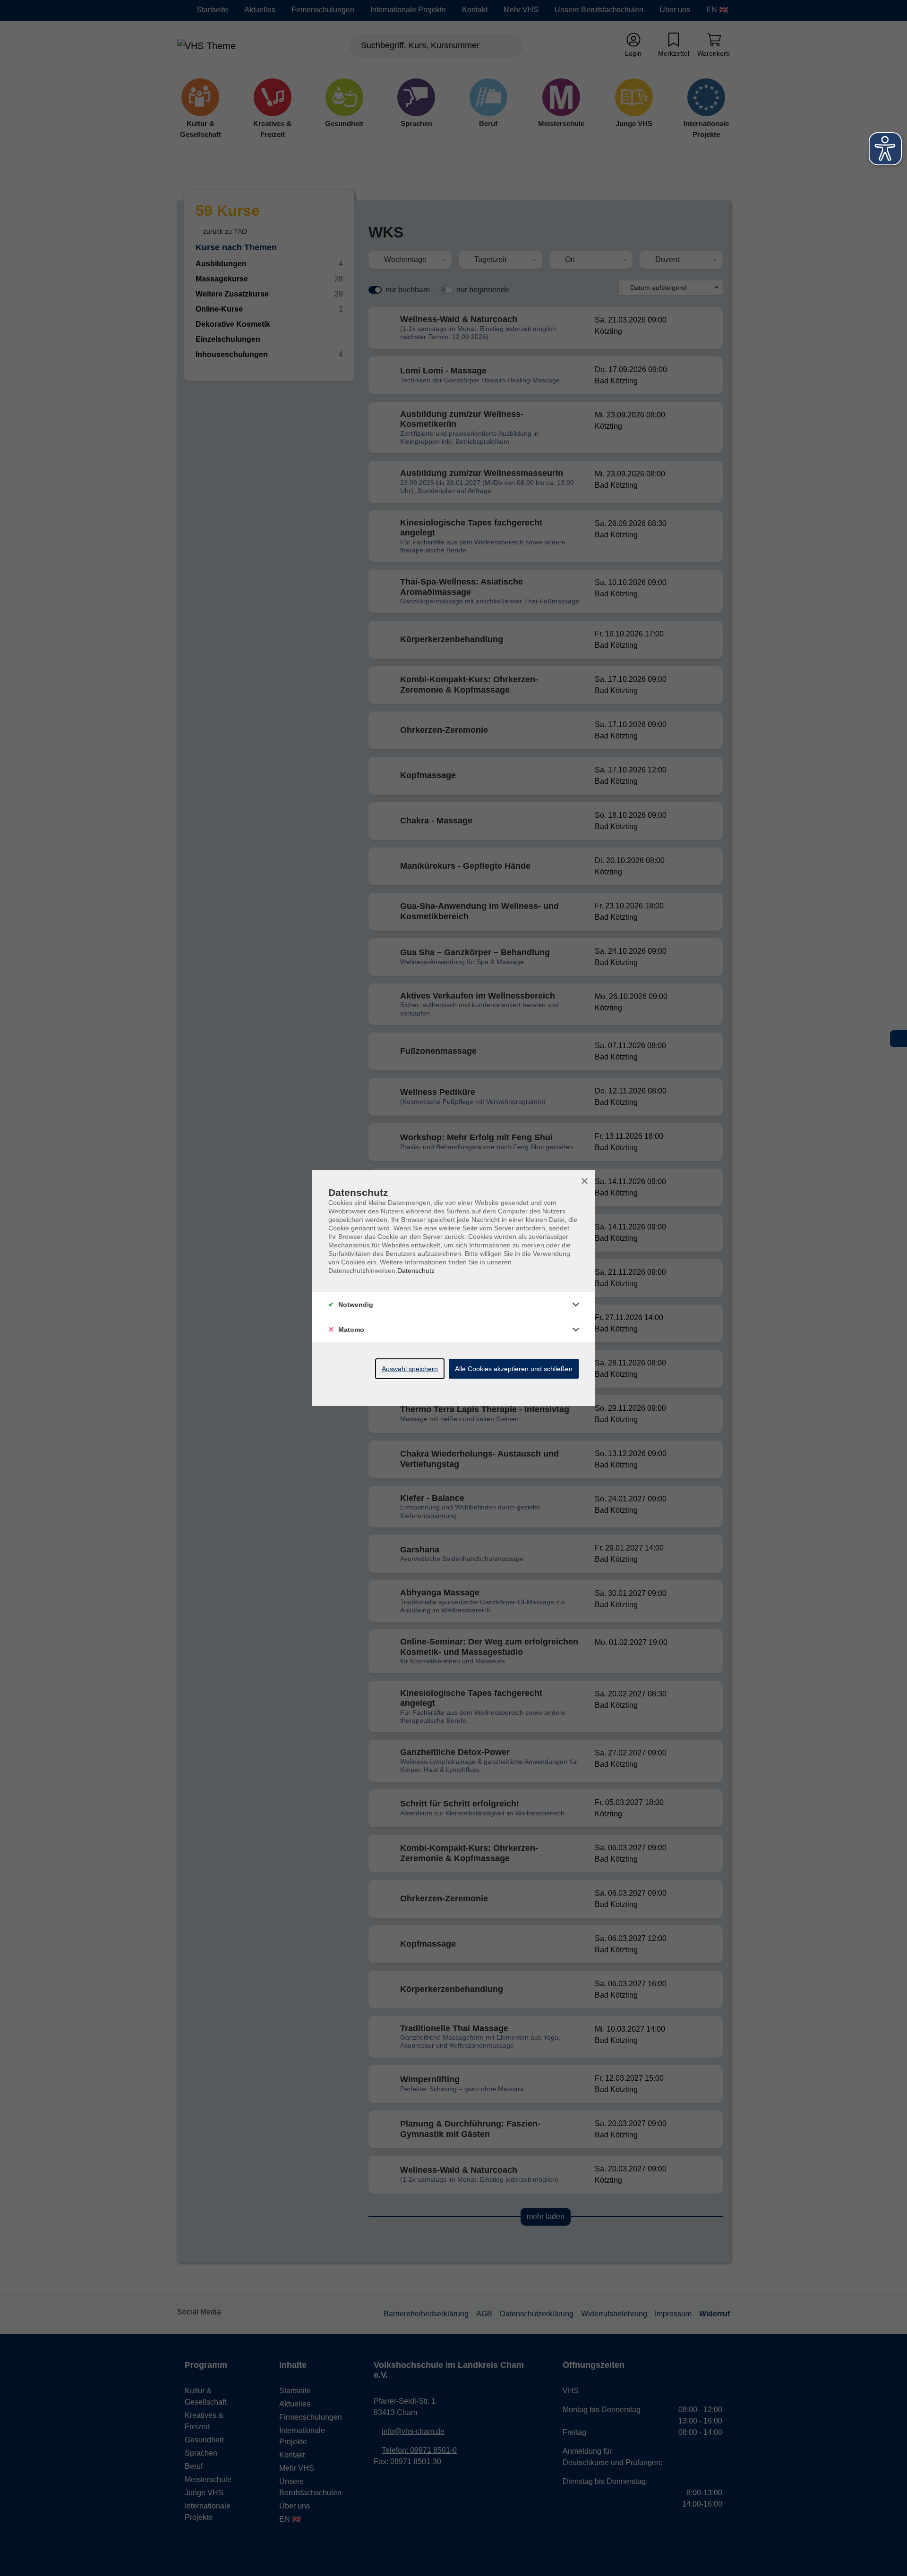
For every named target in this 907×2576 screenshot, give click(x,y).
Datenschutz (416, 1271)
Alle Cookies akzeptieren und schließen (514, 1369)
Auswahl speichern (410, 1369)
